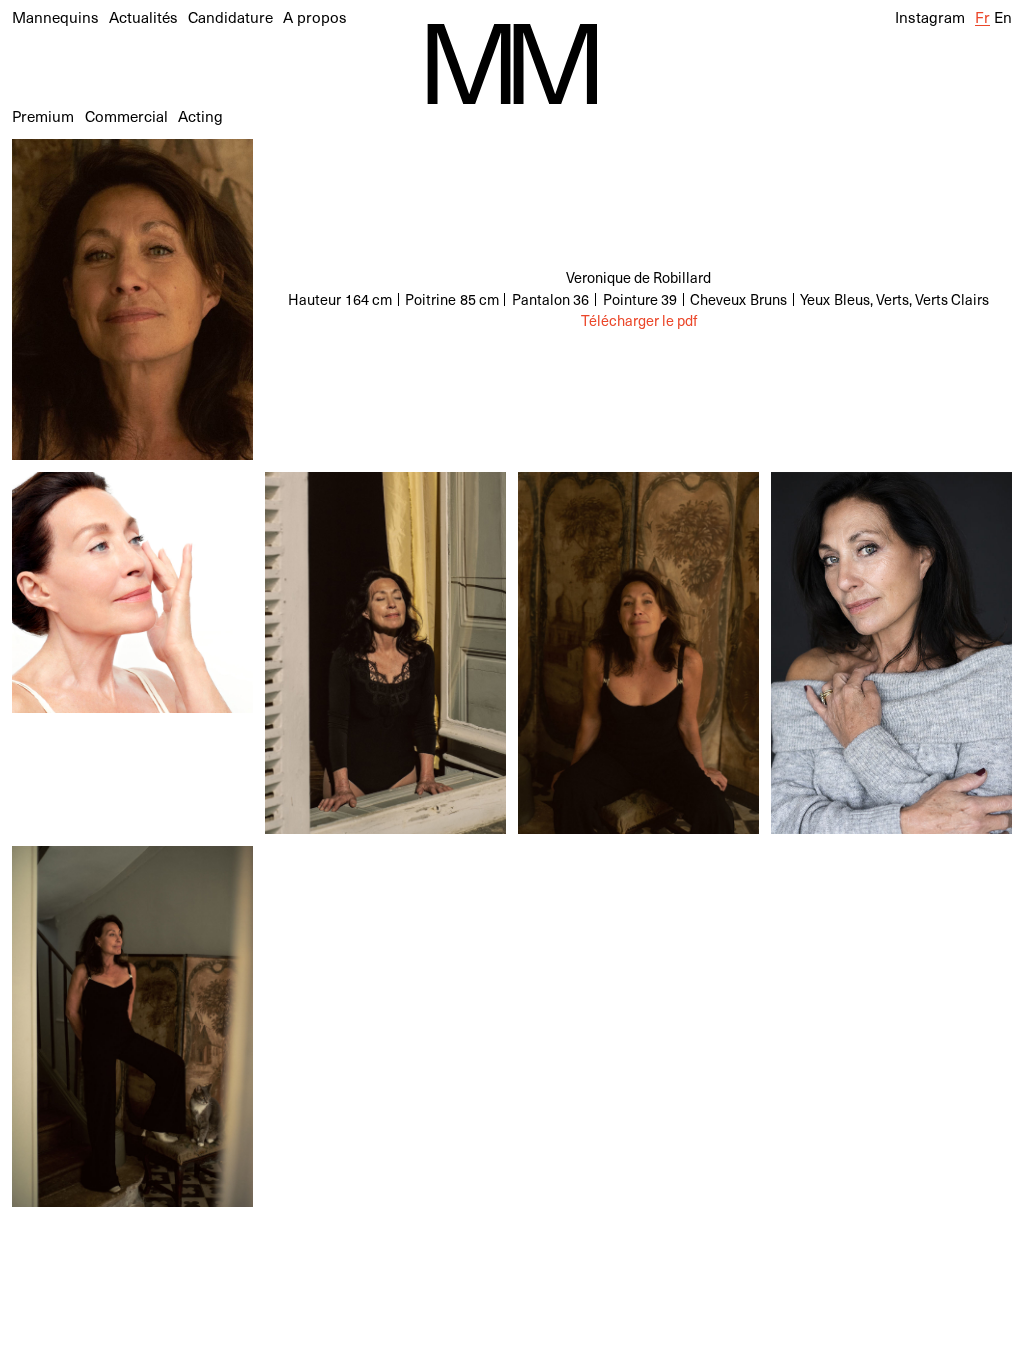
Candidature (230, 16)
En (1003, 16)
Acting (200, 115)
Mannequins (55, 16)
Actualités (143, 16)
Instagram (930, 16)
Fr (982, 16)
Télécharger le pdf (639, 320)
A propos (315, 16)
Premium (43, 115)
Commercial (126, 115)
